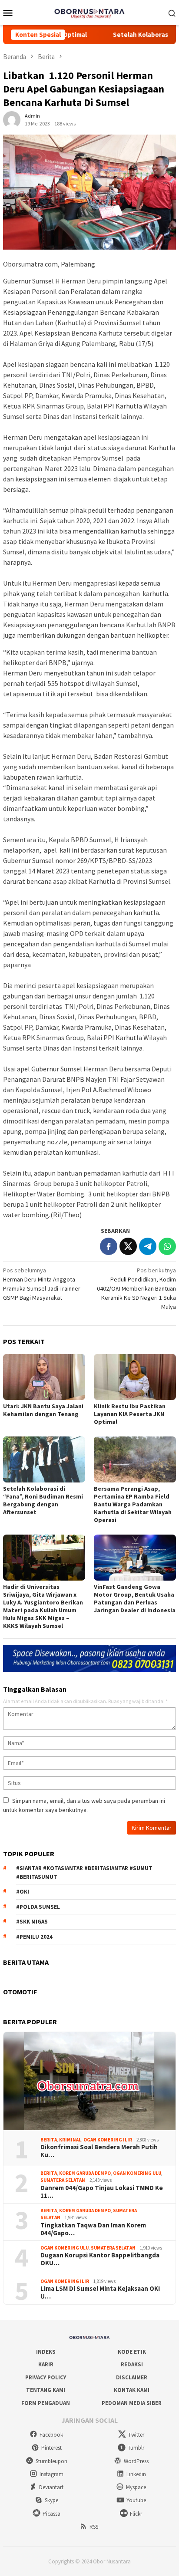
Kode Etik (132, 2352)
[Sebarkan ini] (109, 1246)
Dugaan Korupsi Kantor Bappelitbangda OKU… (100, 2259)
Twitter (136, 2435)
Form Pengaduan (46, 2403)
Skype (51, 2500)
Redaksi (132, 2364)
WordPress (136, 2461)
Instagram (51, 2474)
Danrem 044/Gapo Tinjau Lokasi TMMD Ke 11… (102, 2192)
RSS (94, 2527)
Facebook (51, 2435)
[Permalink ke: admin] (12, 119)
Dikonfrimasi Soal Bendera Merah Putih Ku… (99, 2151)
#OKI (23, 1892)
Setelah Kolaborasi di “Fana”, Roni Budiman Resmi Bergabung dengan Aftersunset (43, 1500)
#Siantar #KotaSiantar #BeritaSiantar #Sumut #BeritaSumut (84, 1873)
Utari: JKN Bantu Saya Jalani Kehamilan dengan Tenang (43, 1410)
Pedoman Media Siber (132, 2403)
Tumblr (136, 2448)
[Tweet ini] (128, 1246)
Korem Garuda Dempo (85, 2173)
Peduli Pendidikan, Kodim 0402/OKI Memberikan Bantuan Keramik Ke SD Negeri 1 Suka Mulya (136, 1288)
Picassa (51, 2514)
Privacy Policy (46, 2377)
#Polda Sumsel (38, 1907)
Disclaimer (132, 2377)
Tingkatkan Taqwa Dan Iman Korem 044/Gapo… (93, 2229)
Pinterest (51, 2448)
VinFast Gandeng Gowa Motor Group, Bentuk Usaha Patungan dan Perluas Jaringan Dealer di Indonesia (135, 1598)
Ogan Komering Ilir (108, 2140)
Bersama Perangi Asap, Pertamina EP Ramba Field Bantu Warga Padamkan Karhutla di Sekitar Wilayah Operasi (133, 1504)
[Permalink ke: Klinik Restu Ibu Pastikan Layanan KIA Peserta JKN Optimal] (135, 1377)
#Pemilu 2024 (34, 1937)
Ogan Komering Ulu (137, 2173)
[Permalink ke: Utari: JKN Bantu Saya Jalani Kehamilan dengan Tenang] (44, 1377)
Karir (46, 2364)
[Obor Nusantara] (89, 12)
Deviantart (51, 2487)
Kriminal (70, 2140)
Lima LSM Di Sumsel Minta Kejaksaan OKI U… (100, 2293)
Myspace (136, 2487)
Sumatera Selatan (63, 2180)
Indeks (46, 2352)
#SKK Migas (32, 1922)
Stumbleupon (51, 2461)
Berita (49, 2140)
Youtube (136, 2500)
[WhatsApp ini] (167, 1246)
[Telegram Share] (148, 1246)
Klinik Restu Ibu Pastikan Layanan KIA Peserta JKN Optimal (130, 1414)
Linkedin (136, 2474)
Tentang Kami (46, 2390)
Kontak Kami (132, 2390)
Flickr (136, 2514)
